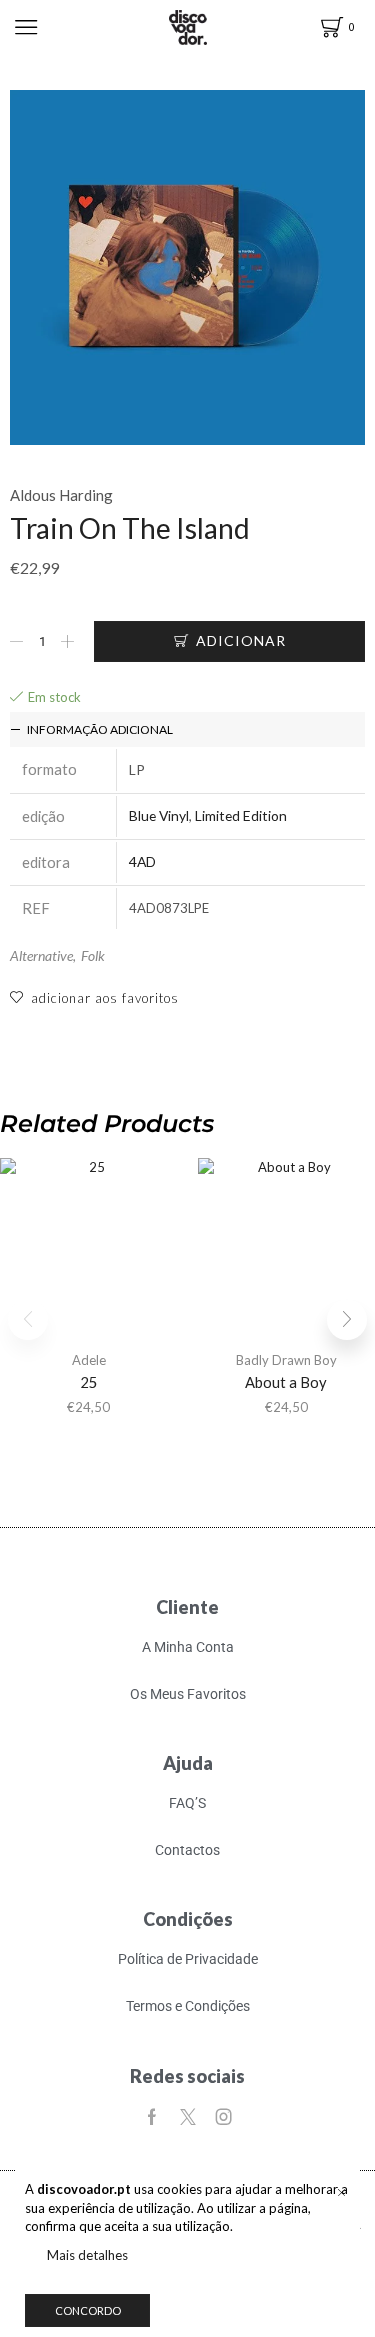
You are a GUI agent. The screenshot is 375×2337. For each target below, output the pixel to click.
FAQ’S (187, 1803)
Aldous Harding (61, 495)
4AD (142, 861)
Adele (89, 1360)
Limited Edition (241, 815)
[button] (347, 1320)
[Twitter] (188, 2117)
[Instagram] (224, 2117)
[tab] (187, 729)
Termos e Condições (188, 2006)
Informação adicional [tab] (100, 729)
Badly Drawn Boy (286, 1360)
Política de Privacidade (188, 1959)
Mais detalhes (87, 2255)
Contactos (187, 1850)
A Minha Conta (188, 1647)
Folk (93, 955)
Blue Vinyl (159, 815)
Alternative (41, 955)
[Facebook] (152, 2117)
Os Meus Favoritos (188, 1694)
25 (89, 1382)
